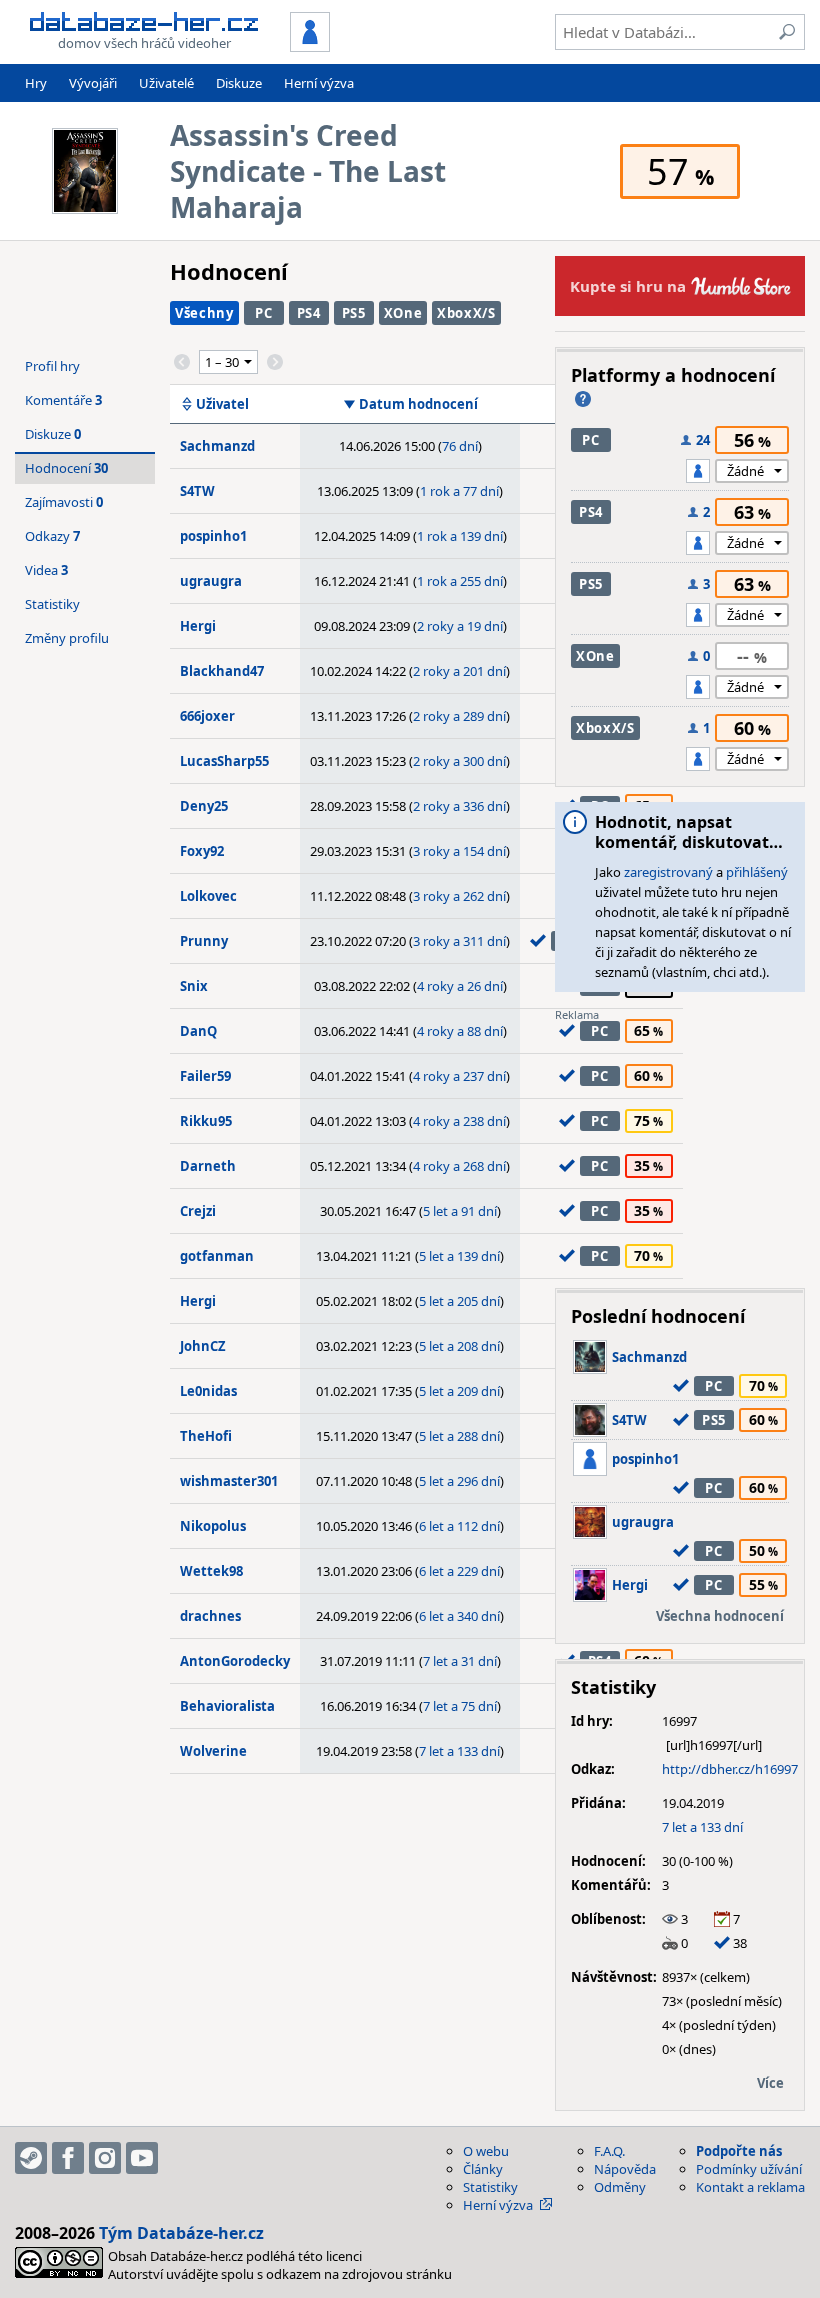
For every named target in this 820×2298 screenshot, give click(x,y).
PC (263, 313)
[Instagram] (105, 2158)
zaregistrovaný (668, 872)
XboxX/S (466, 313)
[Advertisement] (680, 1148)
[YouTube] (142, 2158)
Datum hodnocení (418, 404)
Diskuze (239, 83)
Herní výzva (319, 83)
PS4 (309, 313)
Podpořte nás (739, 2151)
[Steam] (31, 2158)
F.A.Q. (609, 2151)
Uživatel (222, 404)
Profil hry (52, 366)
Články (483, 2169)
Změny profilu (67, 638)
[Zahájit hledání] (787, 32)
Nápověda (625, 2169)
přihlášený (757, 872)
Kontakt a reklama (750, 2187)
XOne (403, 313)
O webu (486, 2151)
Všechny (204, 313)
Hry (36, 83)
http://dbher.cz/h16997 (730, 1769)
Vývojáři (93, 83)
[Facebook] (68, 2158)
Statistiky (52, 604)
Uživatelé (166, 83)
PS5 (354, 313)
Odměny (620, 2187)
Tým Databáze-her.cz (181, 2233)
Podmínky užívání (749, 2169)
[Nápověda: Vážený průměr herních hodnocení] (583, 399)
